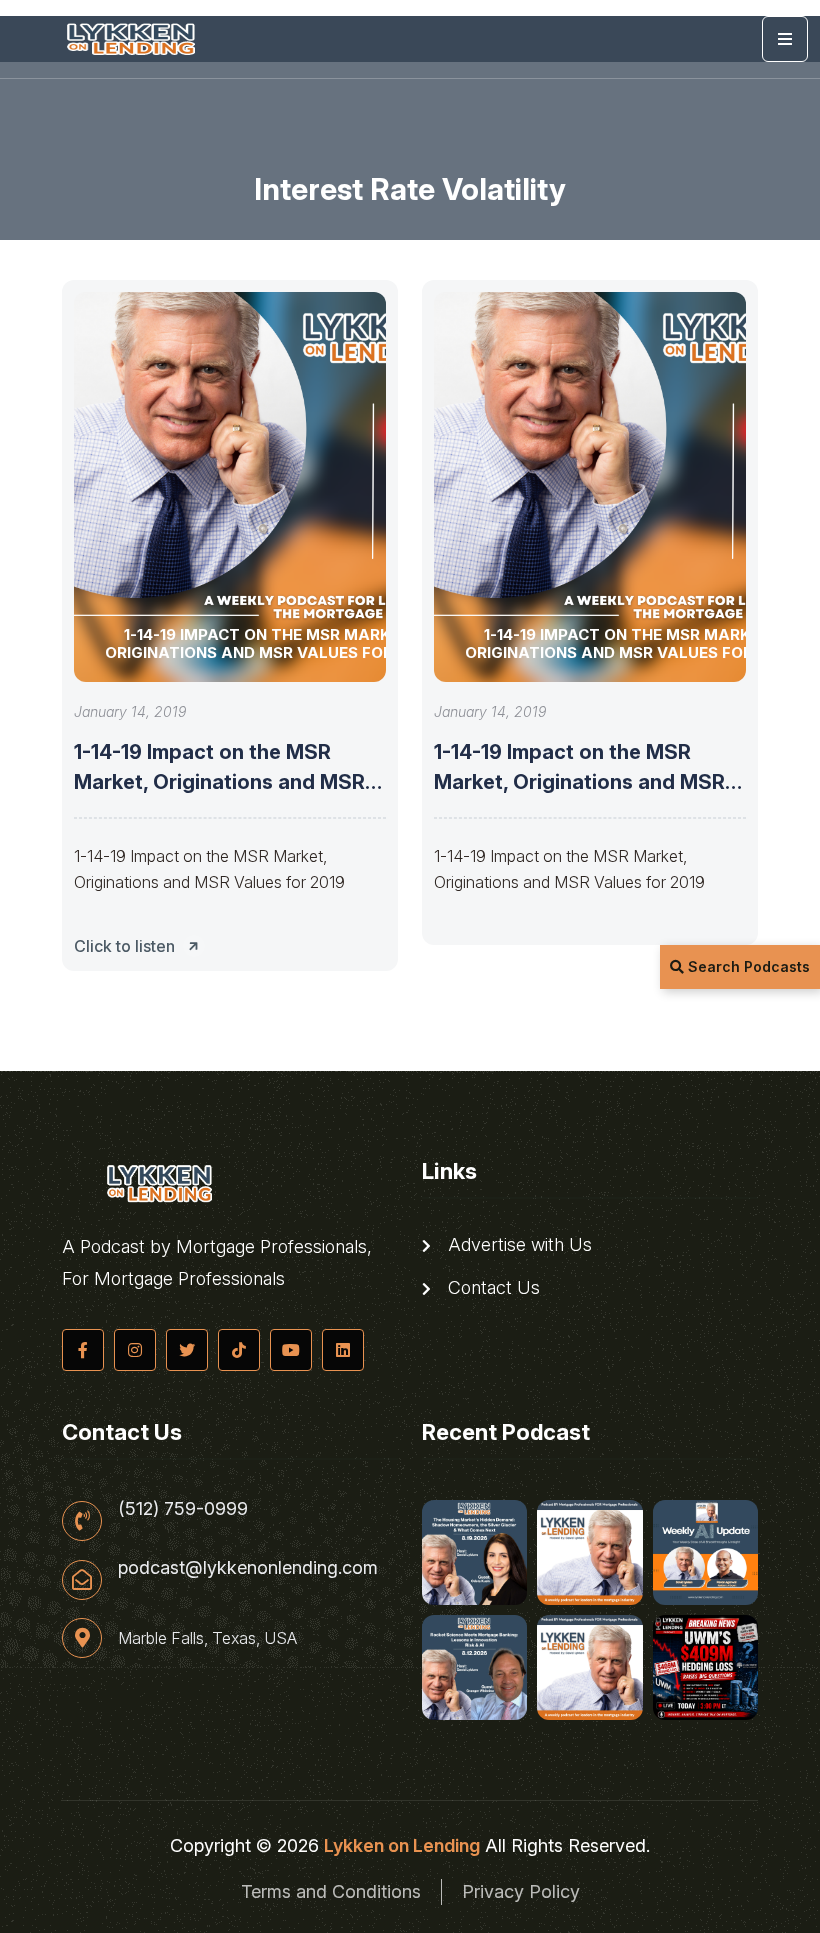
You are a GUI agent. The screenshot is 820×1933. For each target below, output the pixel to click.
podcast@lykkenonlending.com (248, 1568)
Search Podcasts (747, 966)
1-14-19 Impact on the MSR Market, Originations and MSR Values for (219, 782)
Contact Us (491, 1288)
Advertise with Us (517, 1245)
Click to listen (124, 946)
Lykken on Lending (402, 1845)
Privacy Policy (521, 1891)
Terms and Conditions (331, 1891)
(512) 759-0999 (183, 1509)
